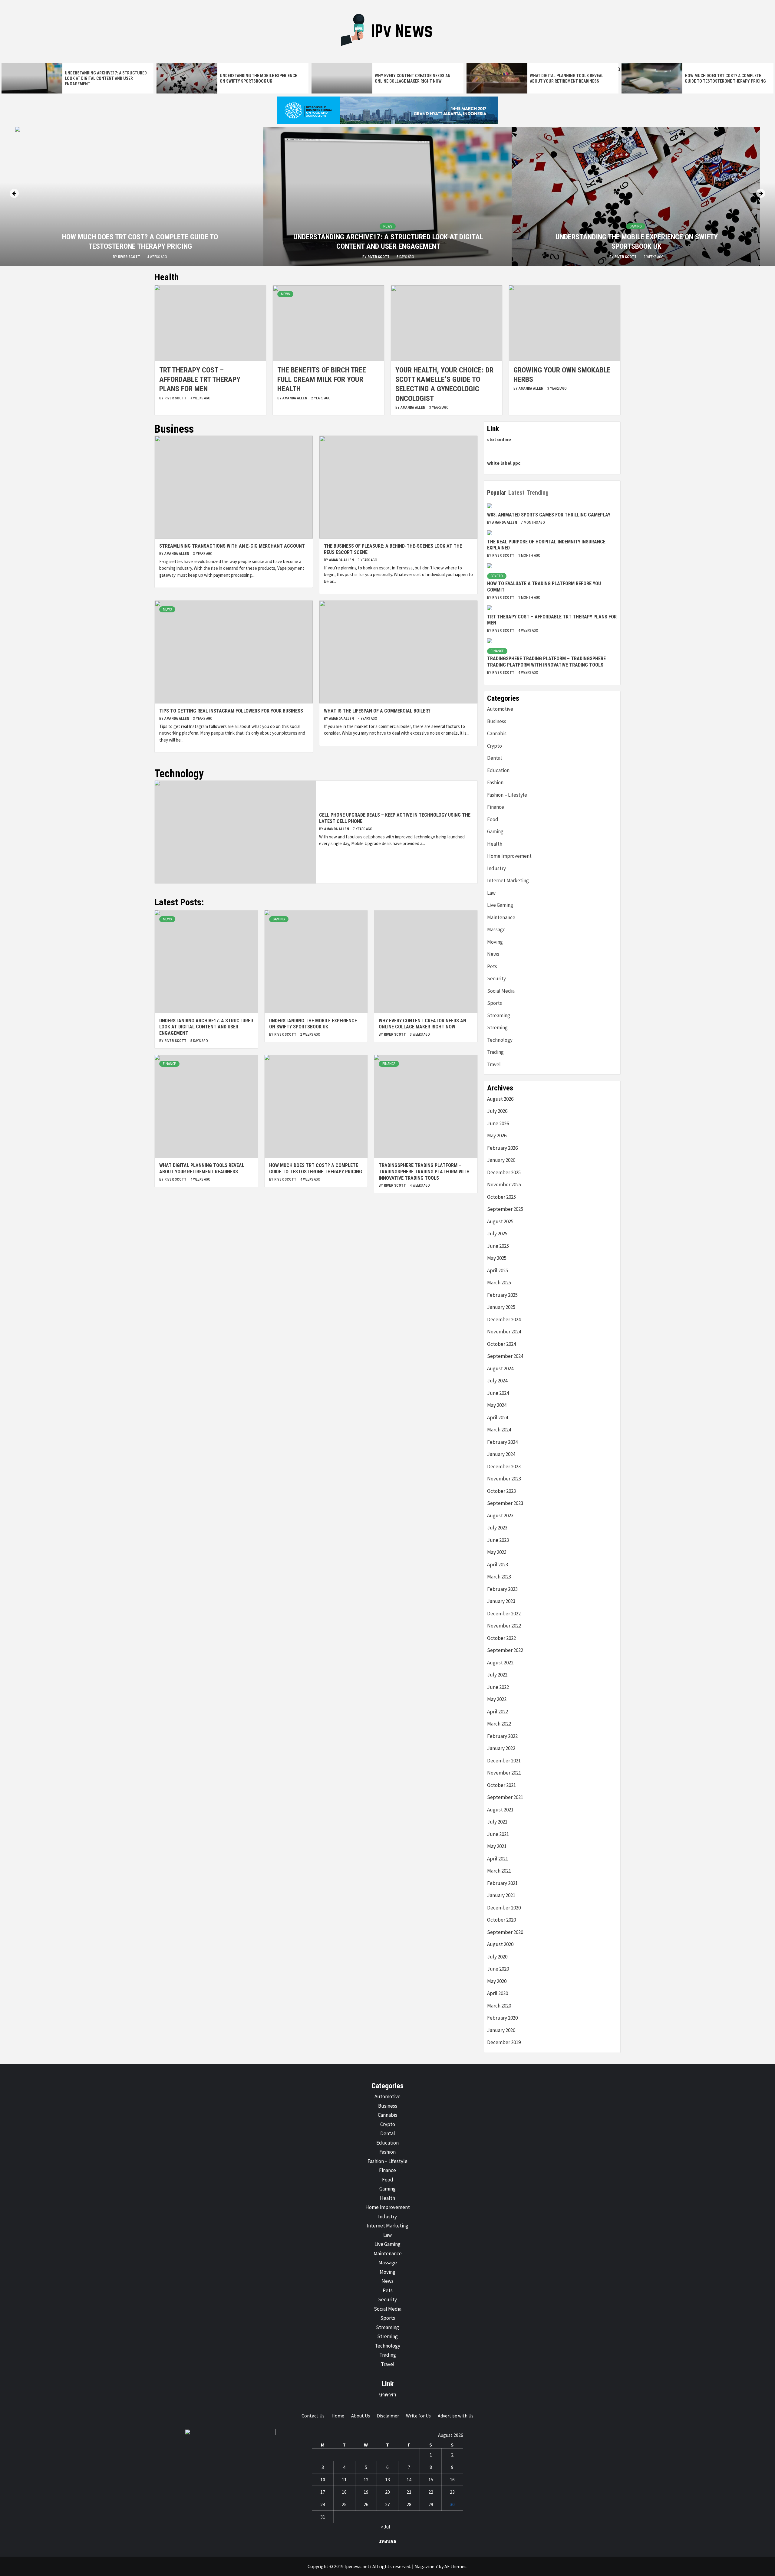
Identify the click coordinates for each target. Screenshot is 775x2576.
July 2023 (497, 1528)
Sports (495, 1003)
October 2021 (501, 1785)
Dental (495, 758)
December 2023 (504, 1467)
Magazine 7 (426, 2566)
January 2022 (501, 1748)
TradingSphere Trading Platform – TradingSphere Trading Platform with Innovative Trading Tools (424, 1172)
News (388, 226)
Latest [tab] (516, 493)
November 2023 (504, 1479)
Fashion (495, 782)
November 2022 (504, 1626)
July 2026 (497, 1111)
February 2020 (502, 2018)
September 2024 (505, 1356)
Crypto (497, 576)
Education (498, 770)
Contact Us (313, 2416)
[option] (77, 78)
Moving (495, 942)
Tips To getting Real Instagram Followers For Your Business (231, 711)
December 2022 (504, 1614)
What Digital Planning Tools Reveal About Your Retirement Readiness (202, 1168)
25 (344, 2504)
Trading (495, 1052)
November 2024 (504, 1332)
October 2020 (501, 1920)
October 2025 (501, 1197)
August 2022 (500, 1663)
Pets (492, 966)
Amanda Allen (295, 398)
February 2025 (502, 1295)
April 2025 (498, 1270)
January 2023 (501, 1601)
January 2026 (501, 1160)
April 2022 (498, 1712)
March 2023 (499, 1577)
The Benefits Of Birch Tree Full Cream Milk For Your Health (322, 379)
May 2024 (497, 1405)
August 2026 (500, 1099)
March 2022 (499, 1724)
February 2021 (502, 1883)
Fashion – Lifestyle (507, 795)
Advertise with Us (456, 2416)
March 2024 (499, 1430)
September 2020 (505, 1932)
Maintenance (501, 917)
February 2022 (502, 1736)
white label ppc (504, 463)
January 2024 (501, 1454)
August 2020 (500, 1944)
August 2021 (500, 1810)
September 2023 (505, 1503)
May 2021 (497, 1846)
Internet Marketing (508, 880)
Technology (500, 1040)
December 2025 (504, 1172)
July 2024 (497, 1381)
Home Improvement (509, 856)
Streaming (499, 1015)
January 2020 (501, 2030)
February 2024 (502, 1442)
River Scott (130, 257)
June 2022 (498, 1687)
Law (491, 893)
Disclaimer (388, 2416)
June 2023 (498, 1540)
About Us (361, 2416)
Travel (494, 1064)
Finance (169, 1064)
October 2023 (501, 1491)
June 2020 (498, 1969)
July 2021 (497, 1822)
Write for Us (418, 2416)
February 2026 (502, 1148)
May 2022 (497, 1699)
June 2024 (498, 1393)
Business (497, 721)
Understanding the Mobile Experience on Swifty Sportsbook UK (313, 1024)
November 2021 (504, 1773)
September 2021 (505, 1797)
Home (338, 2416)
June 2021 (498, 1834)
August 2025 (500, 1221)
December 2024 (504, 1319)
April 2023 (498, 1565)
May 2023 (497, 1552)
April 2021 (498, 1859)
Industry (496, 868)
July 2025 (497, 1234)
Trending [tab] (538, 493)
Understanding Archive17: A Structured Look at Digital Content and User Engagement (106, 78)
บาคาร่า (388, 2394)
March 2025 (499, 1283)
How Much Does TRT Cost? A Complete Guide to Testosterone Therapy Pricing (316, 1168)
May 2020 (497, 1981)
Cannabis (497, 733)
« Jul (386, 2527)
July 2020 (497, 1957)
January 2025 (501, 1307)
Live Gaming (500, 905)
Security (496, 978)
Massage (496, 929)
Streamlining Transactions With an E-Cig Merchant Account (232, 546)
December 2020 (504, 1908)
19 (366, 2492)
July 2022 (497, 1675)
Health (495, 844)
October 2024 (501, 1344)
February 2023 (502, 1589)
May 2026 (497, 1136)
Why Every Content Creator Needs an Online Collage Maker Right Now (422, 1024)
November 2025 (504, 1185)
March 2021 (499, 1871)
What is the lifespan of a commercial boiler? (377, 711)
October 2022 (501, 1638)
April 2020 (498, 1993)
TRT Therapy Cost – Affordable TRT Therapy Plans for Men (200, 379)
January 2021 (501, 1895)
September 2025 (505, 1209)
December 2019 (504, 2042)
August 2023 (500, 1516)
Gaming (636, 226)
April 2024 (498, 1417)
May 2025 (497, 1258)
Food (493, 819)
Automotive (500, 709)
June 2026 (498, 1123)
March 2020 (499, 2006)
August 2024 (500, 1368)
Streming (497, 1027)
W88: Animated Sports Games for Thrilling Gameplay (549, 515)
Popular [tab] (497, 493)
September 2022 (505, 1650)
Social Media (501, 991)
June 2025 (498, 1246)
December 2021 (504, 1761)
